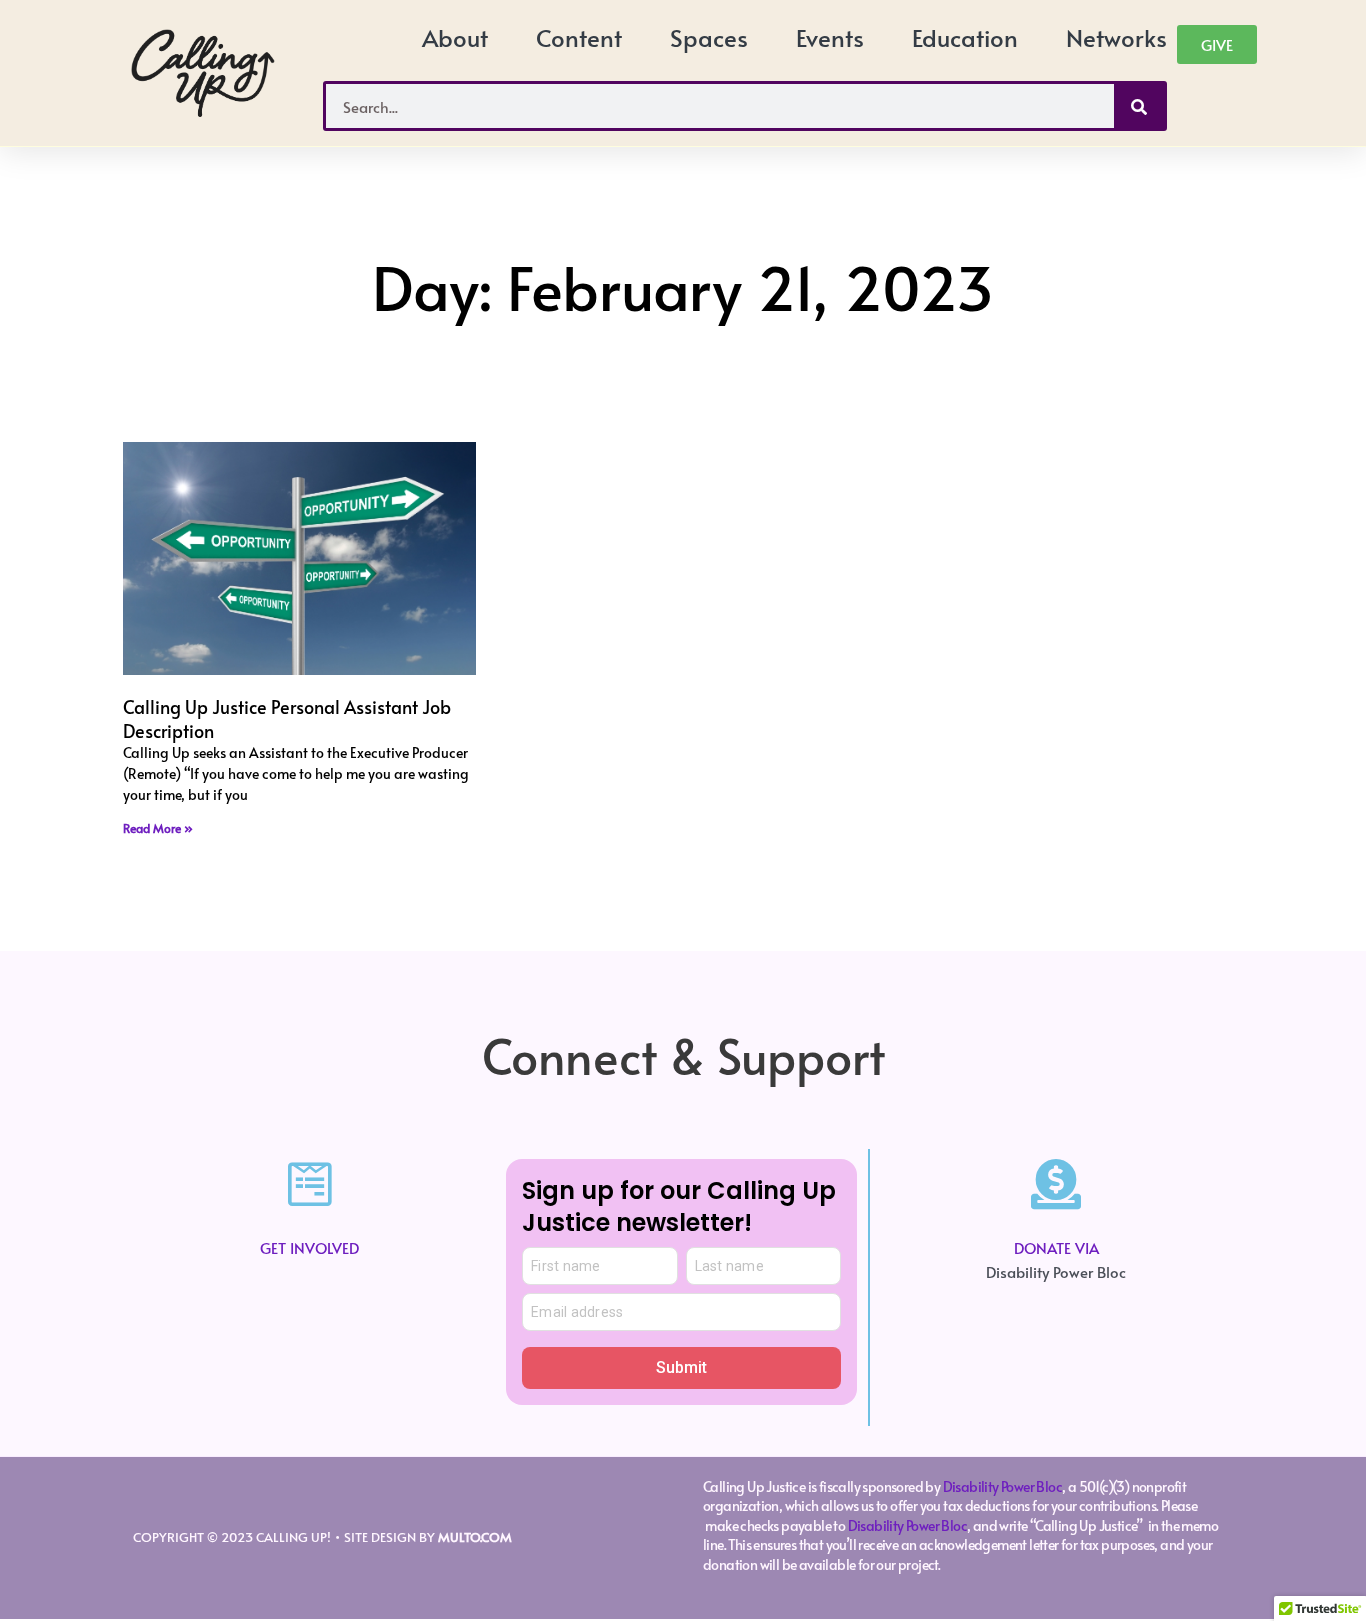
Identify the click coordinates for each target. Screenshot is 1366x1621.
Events (830, 37)
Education (965, 37)
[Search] (1139, 106)
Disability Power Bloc (1002, 1486)
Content (579, 37)
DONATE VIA (1056, 1247)
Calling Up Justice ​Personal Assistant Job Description (287, 718)
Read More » (158, 828)
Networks (1116, 37)
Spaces (709, 37)
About (455, 37)
